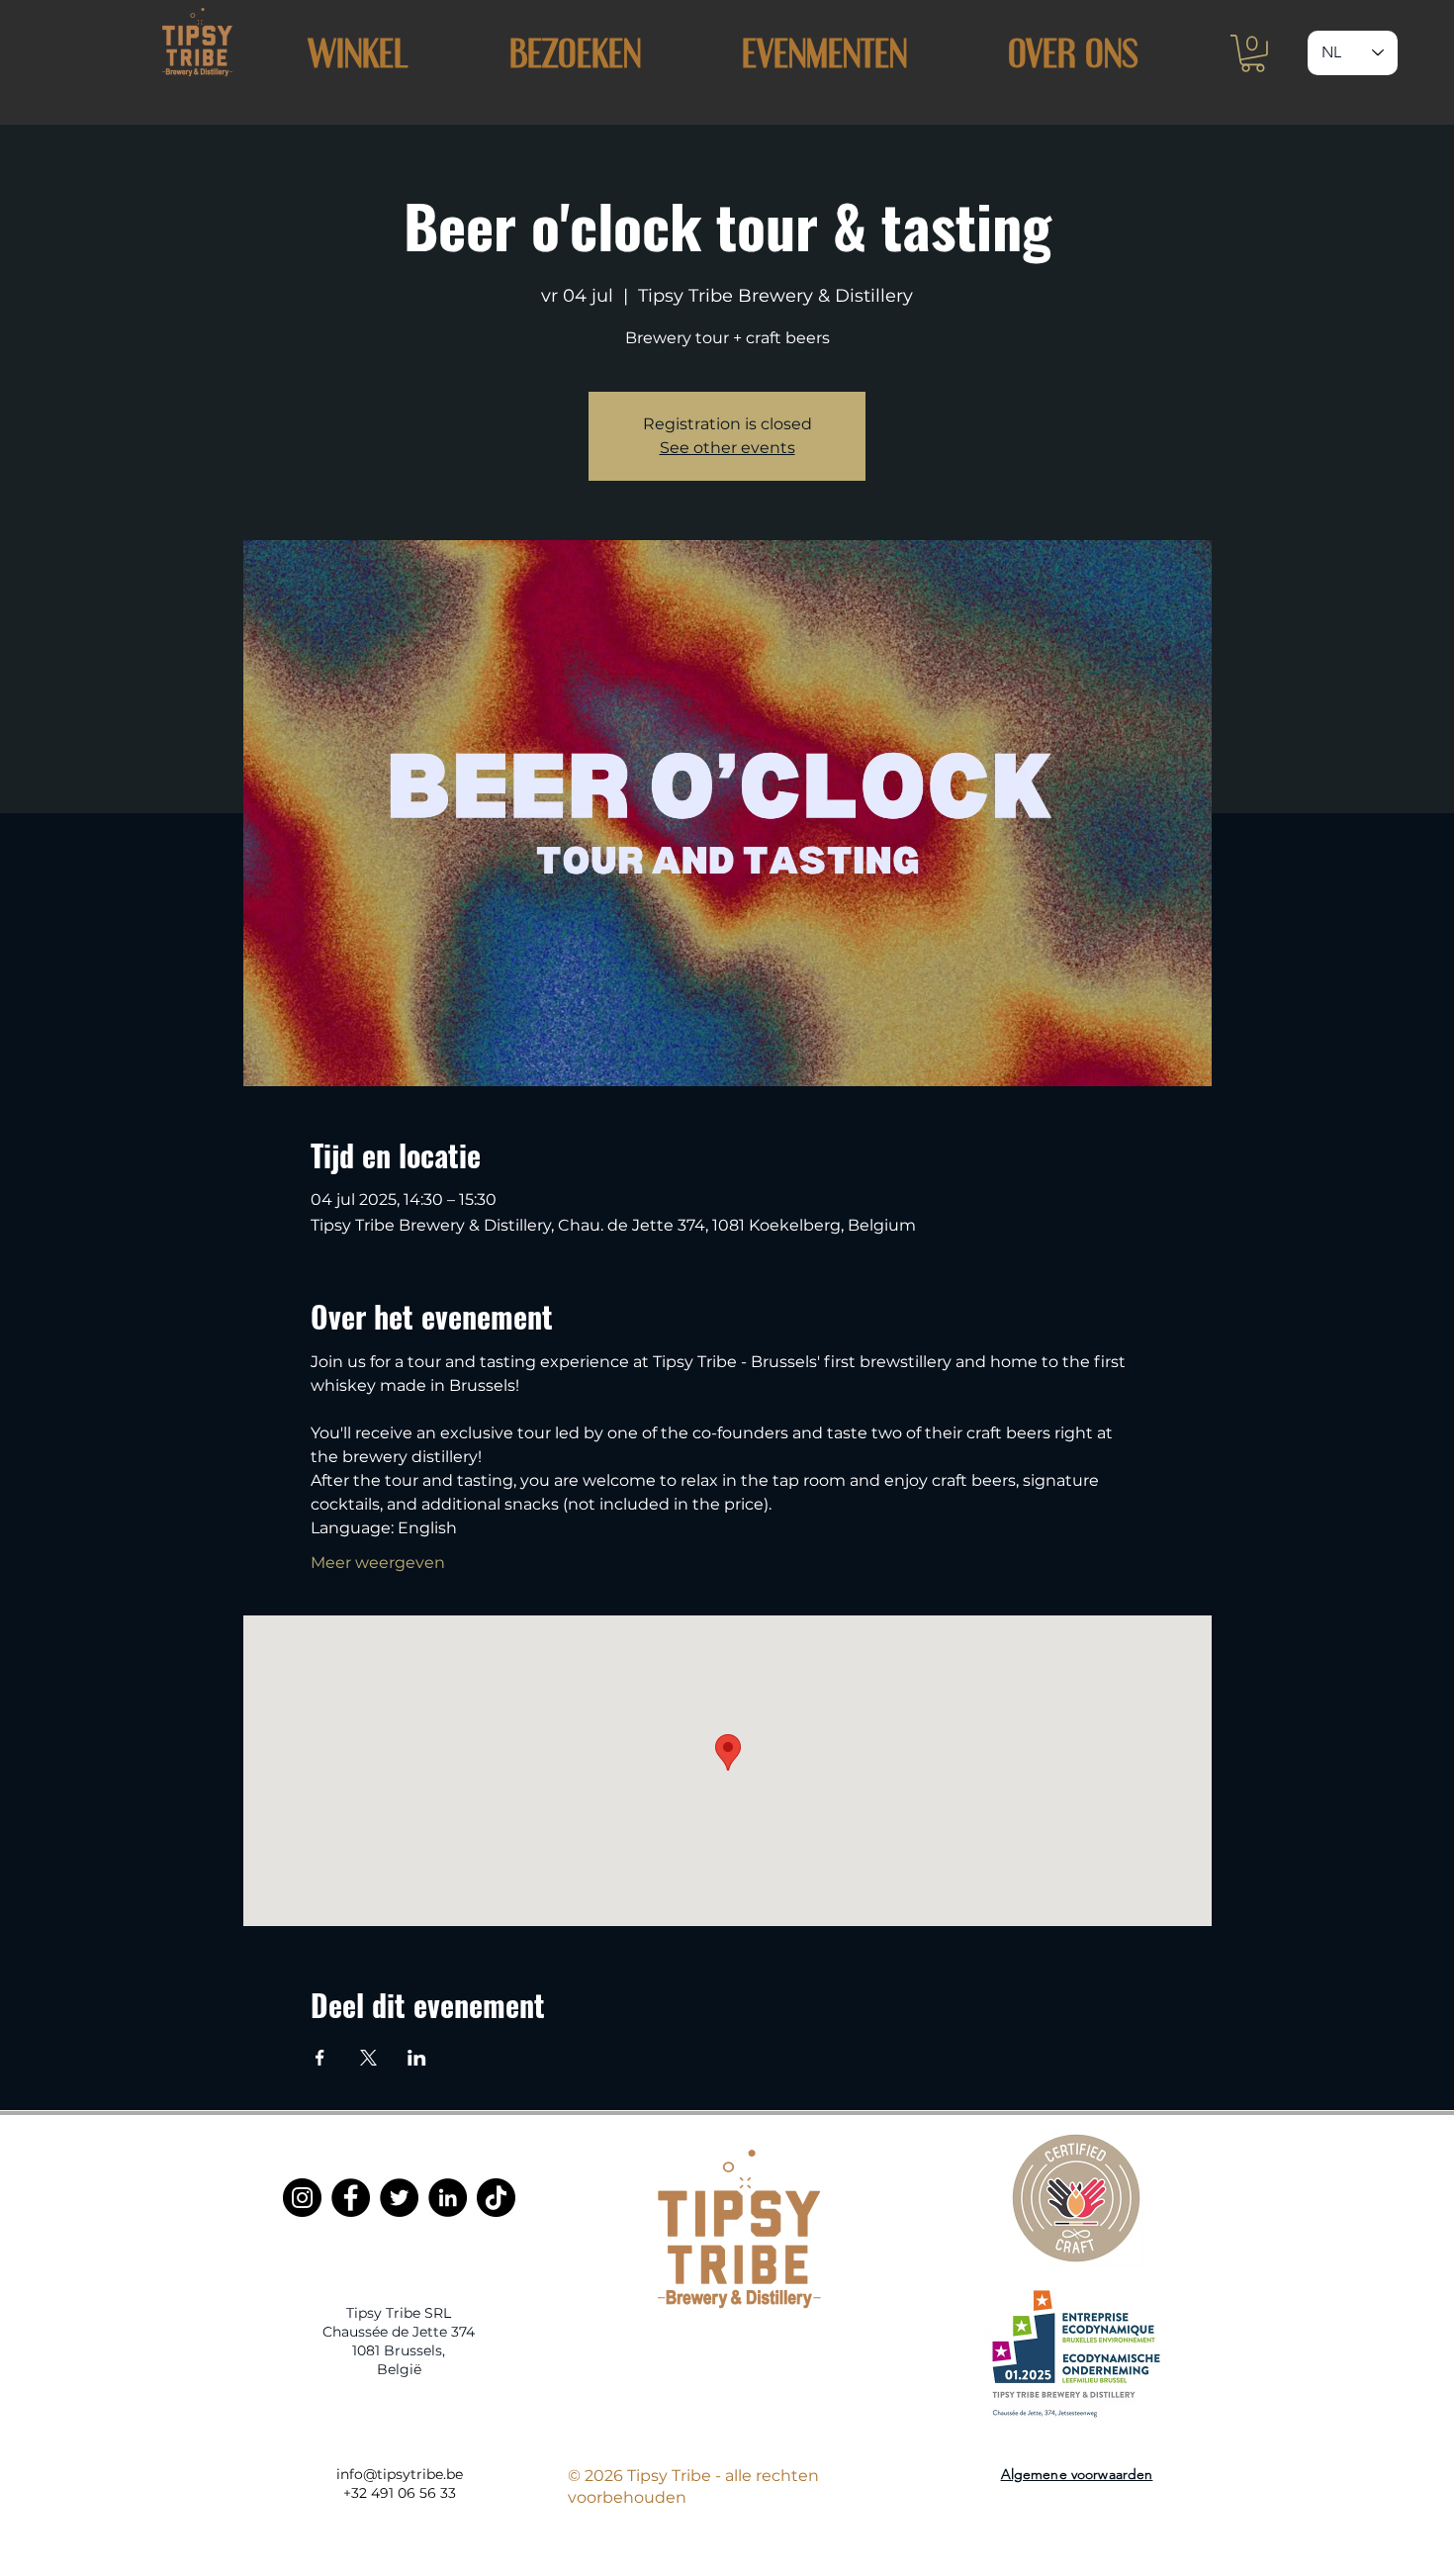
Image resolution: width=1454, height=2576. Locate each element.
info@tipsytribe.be (400, 2474)
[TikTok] (496, 2198)
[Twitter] (399, 2198)
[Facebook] (351, 2198)
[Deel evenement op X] (368, 2058)
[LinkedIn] (448, 2198)
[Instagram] (302, 2198)
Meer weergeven (378, 1563)
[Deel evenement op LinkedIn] (417, 2058)
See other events (727, 448)
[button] (575, 53)
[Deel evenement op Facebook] (320, 2058)
